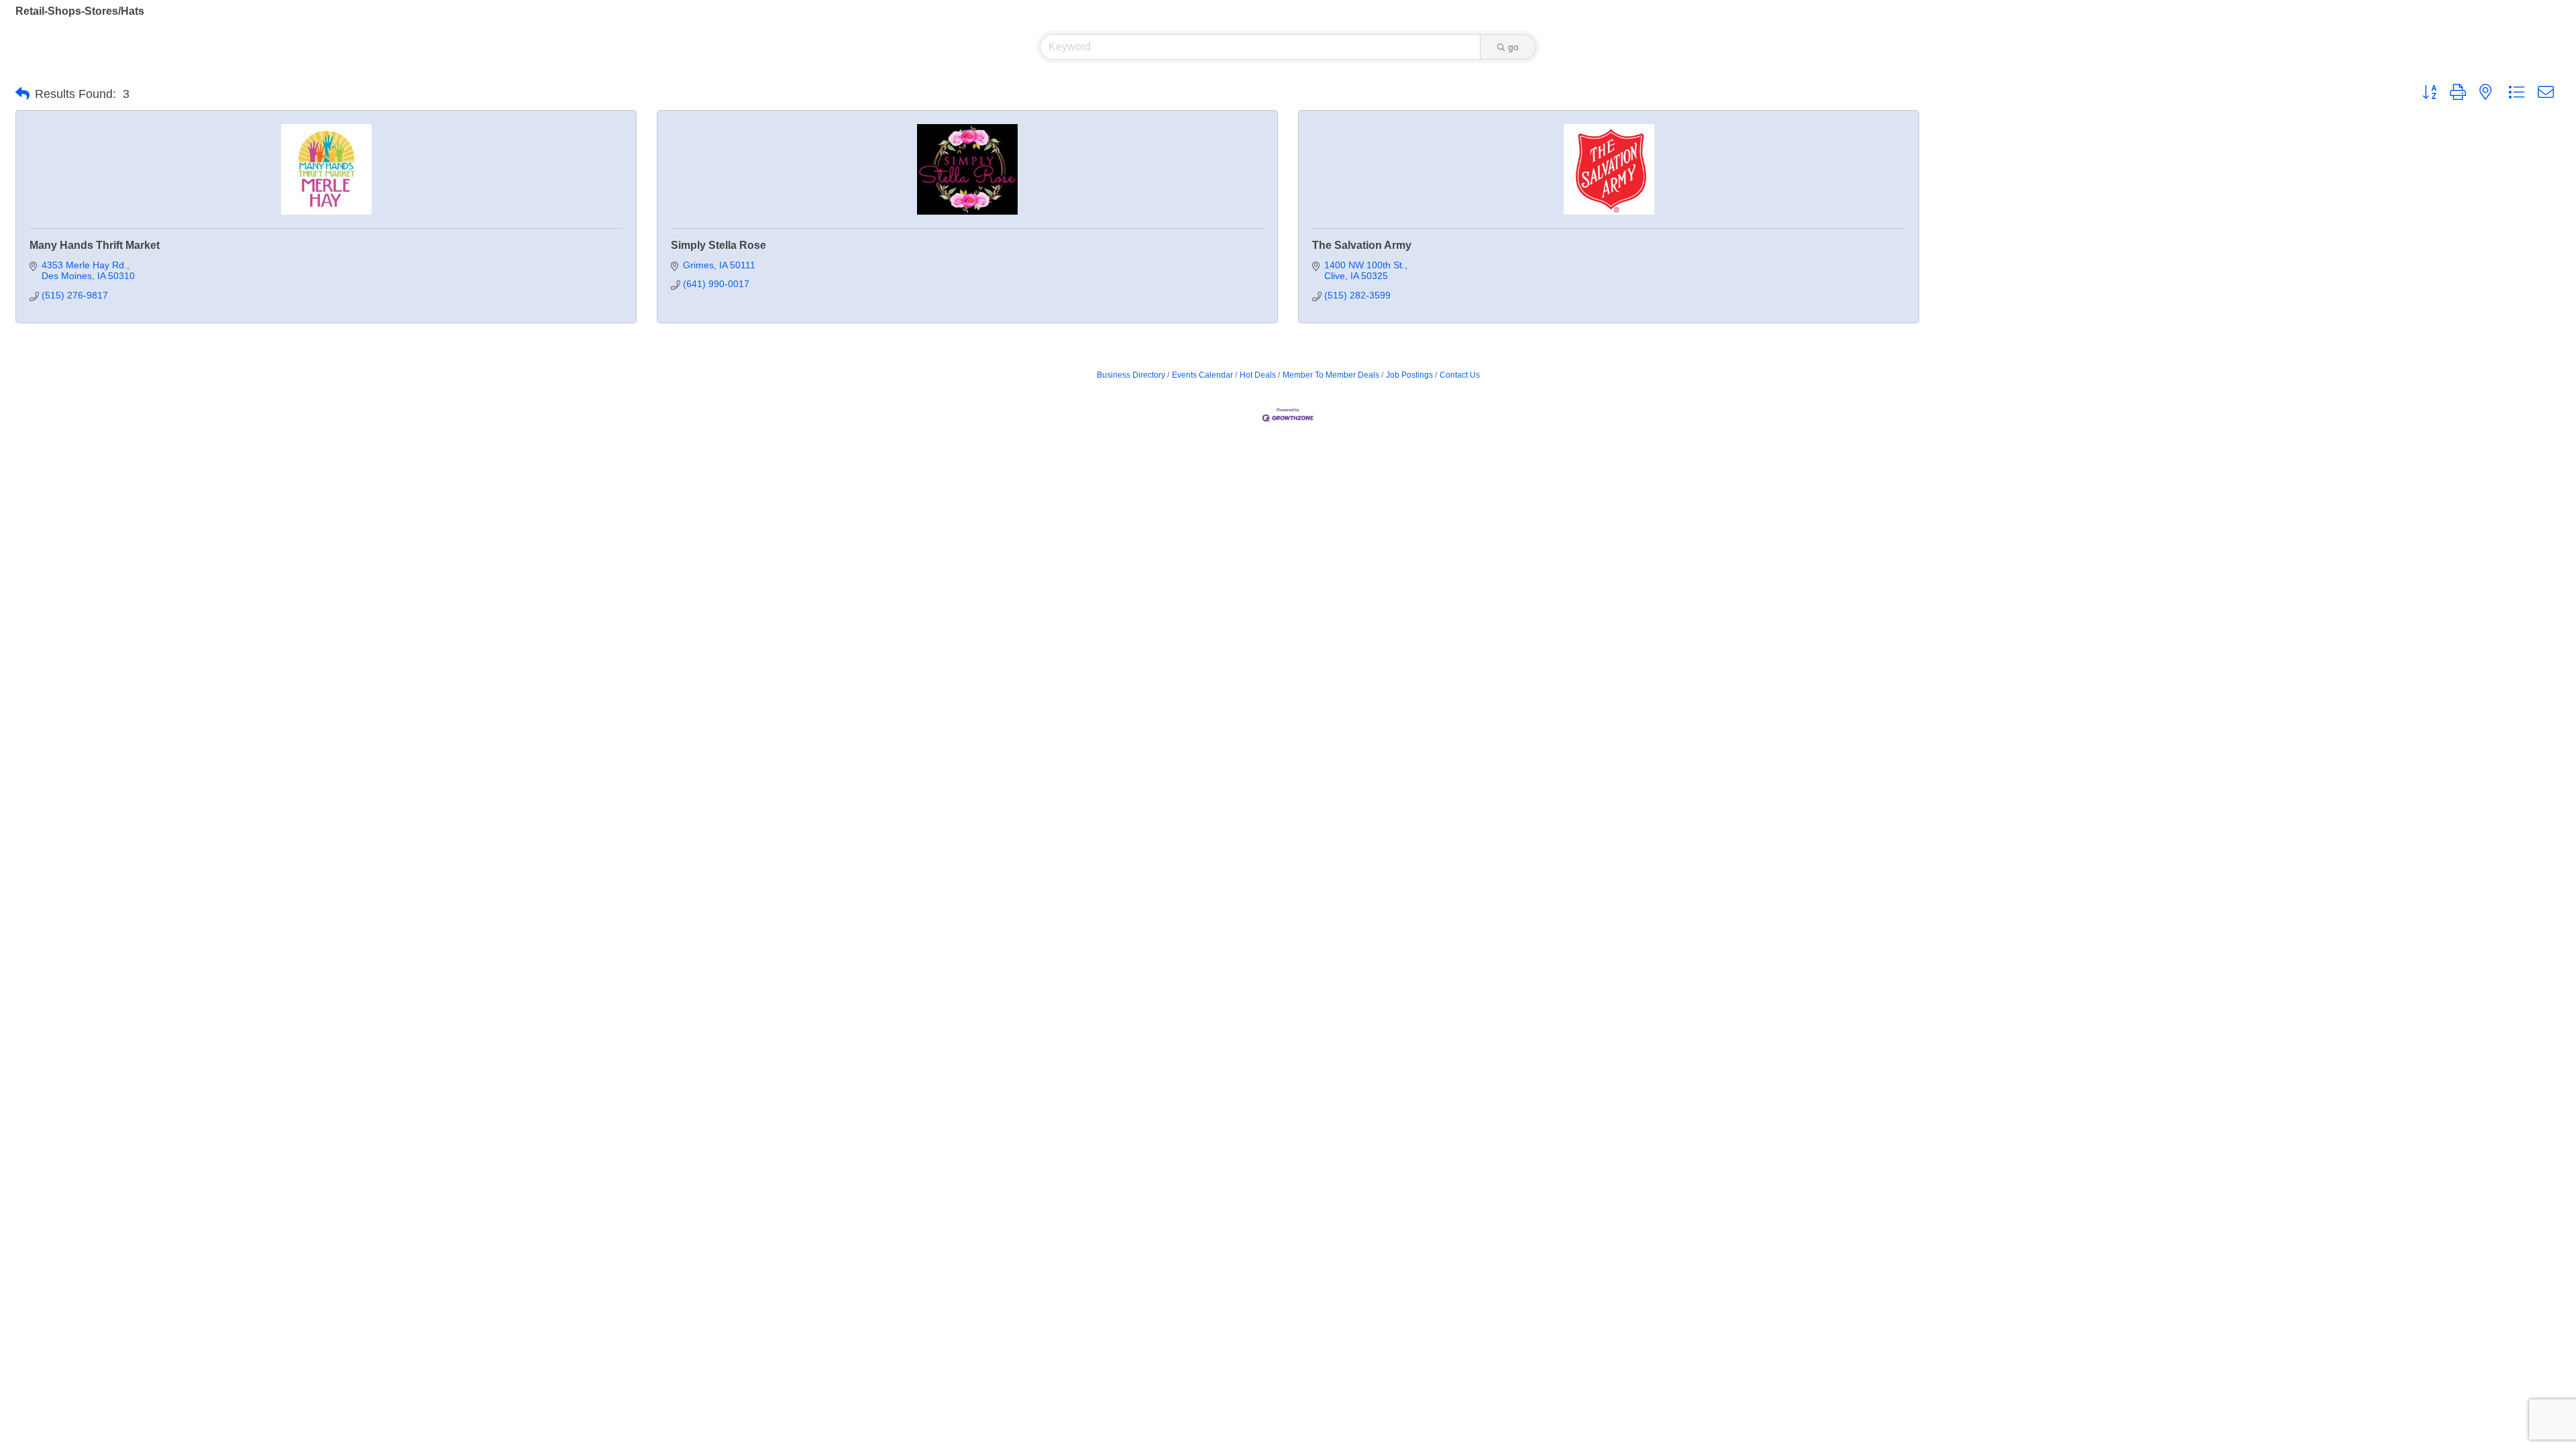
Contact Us (1460, 375)
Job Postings (1409, 375)
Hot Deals (1258, 375)
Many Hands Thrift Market (95, 245)
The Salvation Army (1362, 245)
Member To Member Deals (1331, 375)
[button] (22, 94)
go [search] (1513, 47)
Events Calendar (1202, 375)
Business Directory (1131, 375)
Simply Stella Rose (718, 245)
